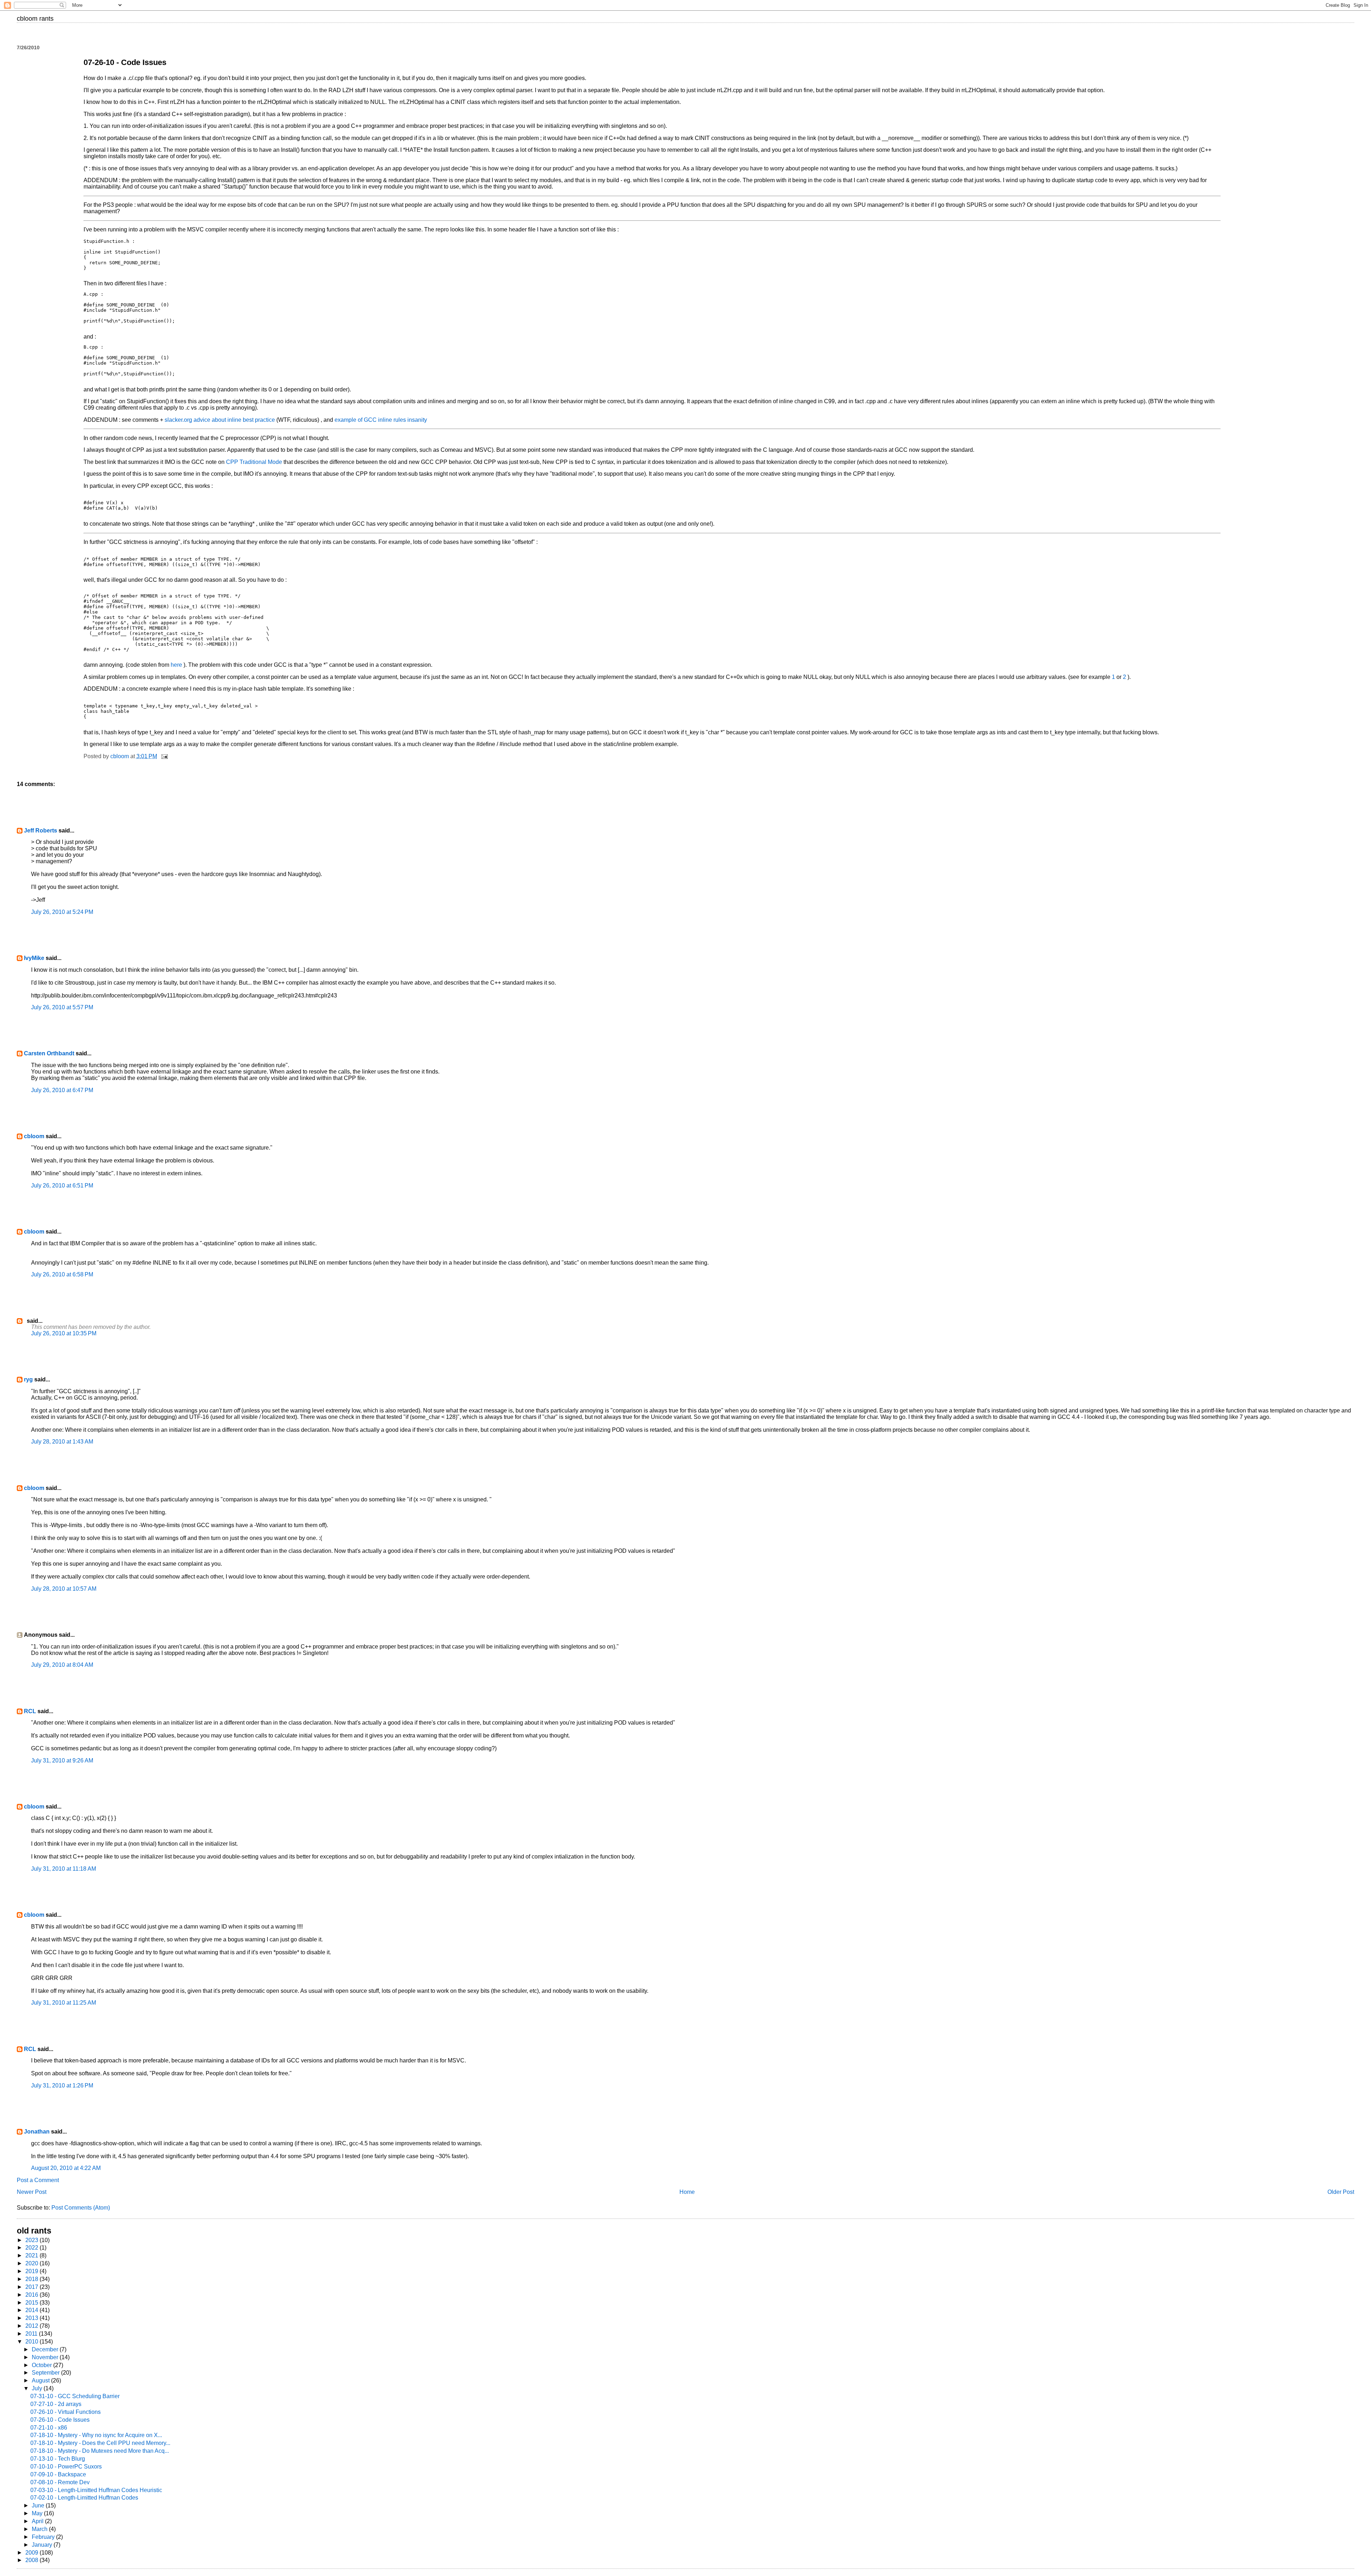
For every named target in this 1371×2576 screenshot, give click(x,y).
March (40, 2529)
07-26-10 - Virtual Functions (66, 2412)
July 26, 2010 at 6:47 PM (62, 1090)
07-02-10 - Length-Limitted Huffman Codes (84, 2498)
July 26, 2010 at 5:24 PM (62, 912)
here (177, 665)
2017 (32, 2287)
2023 (32, 2240)
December (46, 2349)
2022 (32, 2248)
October (42, 2365)
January (43, 2545)
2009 (32, 2553)
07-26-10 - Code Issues (60, 2420)
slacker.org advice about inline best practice (220, 420)
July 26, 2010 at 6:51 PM (62, 1186)
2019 (32, 2271)
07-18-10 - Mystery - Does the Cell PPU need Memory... (100, 2443)
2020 (32, 2263)
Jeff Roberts (41, 831)
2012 (32, 2326)
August (41, 2380)
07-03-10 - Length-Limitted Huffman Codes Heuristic (96, 2490)
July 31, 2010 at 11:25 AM (64, 2003)
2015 (32, 2303)
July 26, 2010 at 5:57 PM (62, 1007)
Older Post (1341, 2192)
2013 (32, 2318)
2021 (32, 2255)
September (46, 2373)
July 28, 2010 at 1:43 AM (62, 1442)
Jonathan (37, 2132)
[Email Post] (164, 756)
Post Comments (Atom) (81, 2208)
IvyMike (34, 958)
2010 (32, 2342)
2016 (32, 2295)
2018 (32, 2279)
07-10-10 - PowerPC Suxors (66, 2467)
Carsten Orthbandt (49, 1053)
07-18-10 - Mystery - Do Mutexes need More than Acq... (100, 2451)
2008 (32, 2560)
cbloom (34, 1136)
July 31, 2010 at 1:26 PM (62, 2085)
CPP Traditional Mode (255, 462)
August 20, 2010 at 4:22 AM (66, 2168)
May (38, 2513)
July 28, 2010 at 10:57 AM (64, 1589)
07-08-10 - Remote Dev (60, 2482)
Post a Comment (38, 2180)
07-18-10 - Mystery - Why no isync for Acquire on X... (96, 2435)
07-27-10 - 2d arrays (56, 2404)
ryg (28, 1379)
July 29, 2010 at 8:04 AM (62, 1665)
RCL (30, 1711)
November (46, 2357)
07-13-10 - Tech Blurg (58, 2459)
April (38, 2521)
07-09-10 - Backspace (58, 2474)
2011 (32, 2334)
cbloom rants (35, 19)
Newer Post (32, 2192)
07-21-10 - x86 (49, 2428)
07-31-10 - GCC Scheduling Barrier (75, 2396)
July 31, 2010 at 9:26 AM (62, 1760)
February (44, 2537)
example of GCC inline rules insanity (381, 420)
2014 (32, 2310)
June (39, 2505)
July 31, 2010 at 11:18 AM (64, 1869)
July (38, 2388)
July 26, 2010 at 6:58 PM (62, 1274)
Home (687, 2192)
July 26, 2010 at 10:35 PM (64, 1333)
